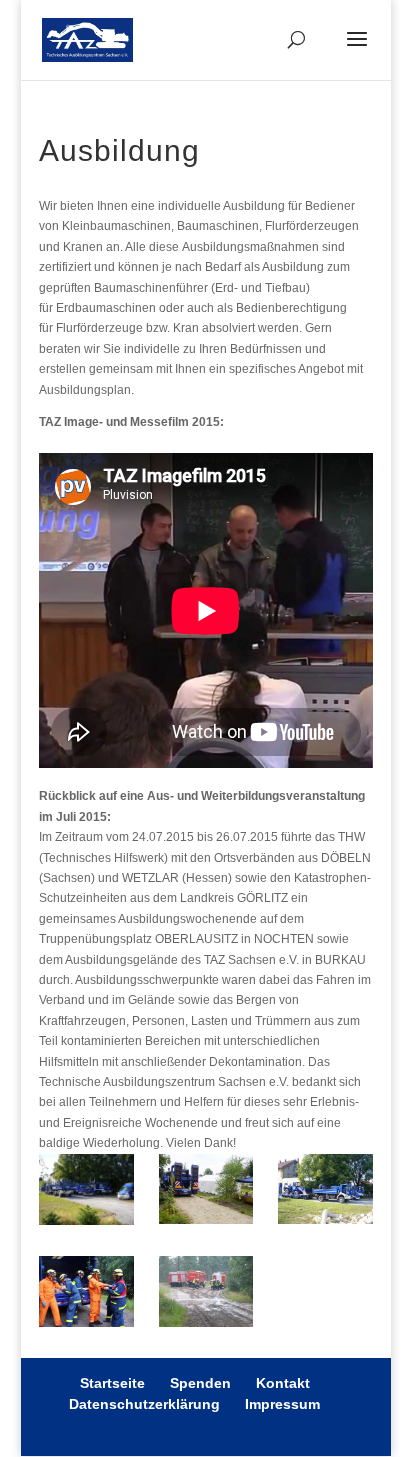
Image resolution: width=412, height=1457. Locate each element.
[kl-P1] (86, 1192)
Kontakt (283, 1383)
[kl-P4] (86, 1294)
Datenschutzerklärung (144, 1404)
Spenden (200, 1383)
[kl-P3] (325, 1192)
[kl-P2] (206, 1192)
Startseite (112, 1383)
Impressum (282, 1404)
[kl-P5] (206, 1294)
